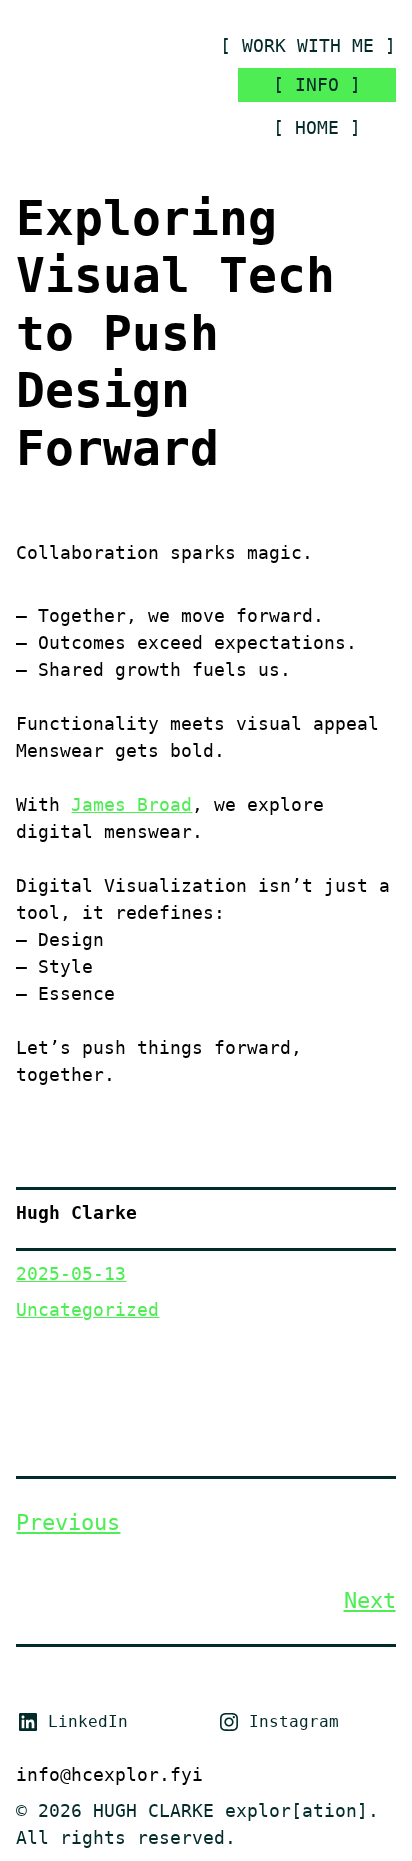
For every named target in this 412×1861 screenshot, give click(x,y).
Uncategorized (87, 1309)
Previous (68, 1522)
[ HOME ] (317, 127)
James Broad (131, 804)
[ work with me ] (308, 46)
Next (370, 1600)
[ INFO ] (317, 84)
